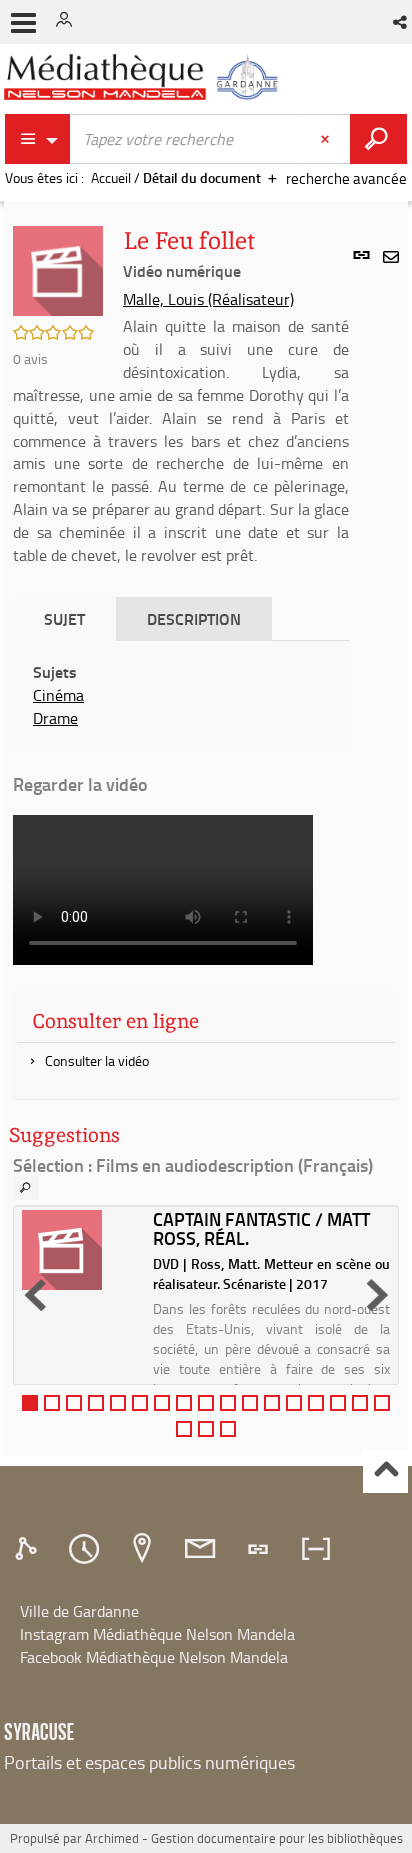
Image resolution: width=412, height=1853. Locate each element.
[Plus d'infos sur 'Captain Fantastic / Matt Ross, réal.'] (80, 1250)
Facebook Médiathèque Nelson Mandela (154, 1657)
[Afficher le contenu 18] (184, 1429)
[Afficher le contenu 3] (74, 1403)
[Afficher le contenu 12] (272, 1403)
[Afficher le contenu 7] (162, 1403)
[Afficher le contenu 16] (360, 1403)
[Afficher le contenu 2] (52, 1403)
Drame (55, 718)
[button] (401, 22)
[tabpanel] (181, 695)
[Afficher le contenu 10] (228, 1403)
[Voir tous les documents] (26, 1188)
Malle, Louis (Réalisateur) (208, 299)
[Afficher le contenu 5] (118, 1403)
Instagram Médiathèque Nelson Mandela (157, 1634)
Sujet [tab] (64, 618)
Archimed (112, 1838)
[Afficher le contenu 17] (382, 1403)
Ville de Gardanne (79, 1611)
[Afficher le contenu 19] (206, 1429)
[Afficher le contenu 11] (250, 1403)
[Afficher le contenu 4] (96, 1403)
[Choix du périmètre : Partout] (38, 139)
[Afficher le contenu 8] (184, 1403)
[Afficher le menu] (23, 23)
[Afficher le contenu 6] (140, 1403)
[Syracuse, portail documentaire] (144, 77)
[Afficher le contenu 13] (294, 1403)
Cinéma (58, 695)
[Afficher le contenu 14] (316, 1403)
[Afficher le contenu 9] (206, 1403)
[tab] (29, 1549)
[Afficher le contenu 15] (338, 1403)
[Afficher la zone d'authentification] (68, 22)
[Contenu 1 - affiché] (30, 1403)
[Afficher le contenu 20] (228, 1429)
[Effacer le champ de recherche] (327, 139)
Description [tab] (194, 618)
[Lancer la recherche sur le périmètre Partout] (378, 139)
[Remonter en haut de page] (385, 1471)
